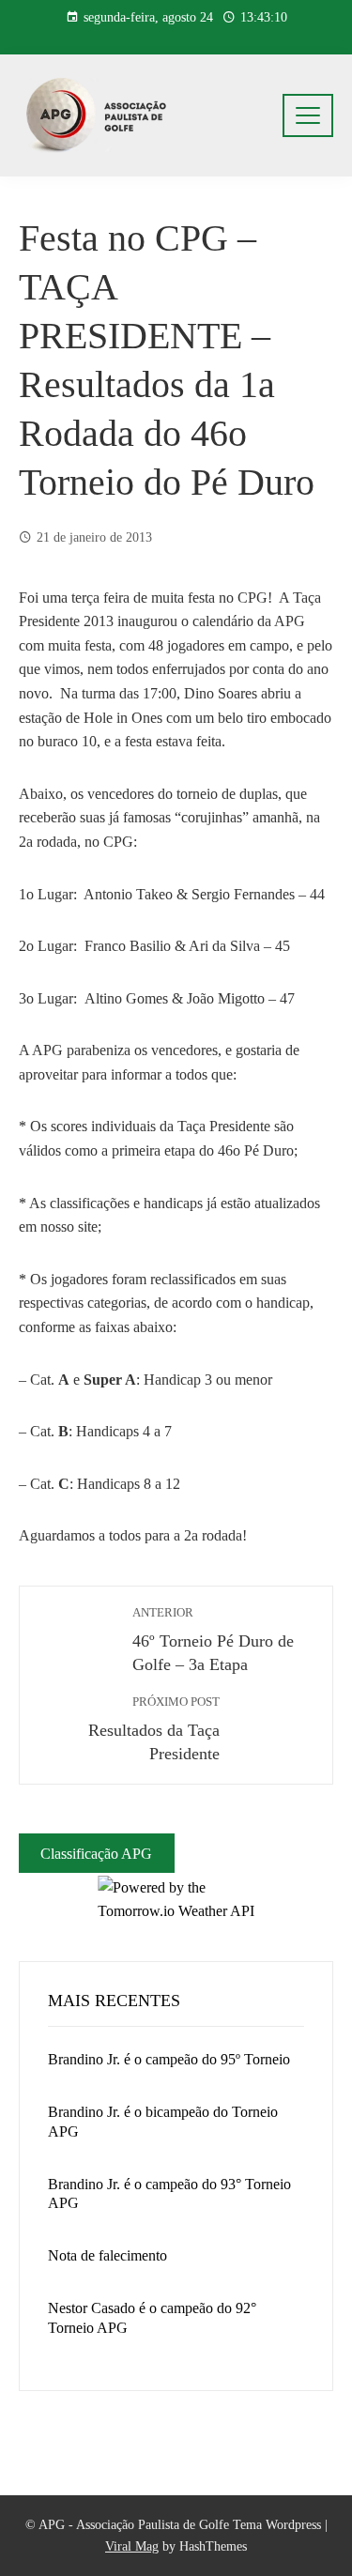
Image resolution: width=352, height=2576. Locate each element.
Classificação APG (96, 1853)
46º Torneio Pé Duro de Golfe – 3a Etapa (213, 1640)
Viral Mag (132, 2546)
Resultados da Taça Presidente (154, 1729)
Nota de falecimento (107, 2255)
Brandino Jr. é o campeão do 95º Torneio (169, 2059)
